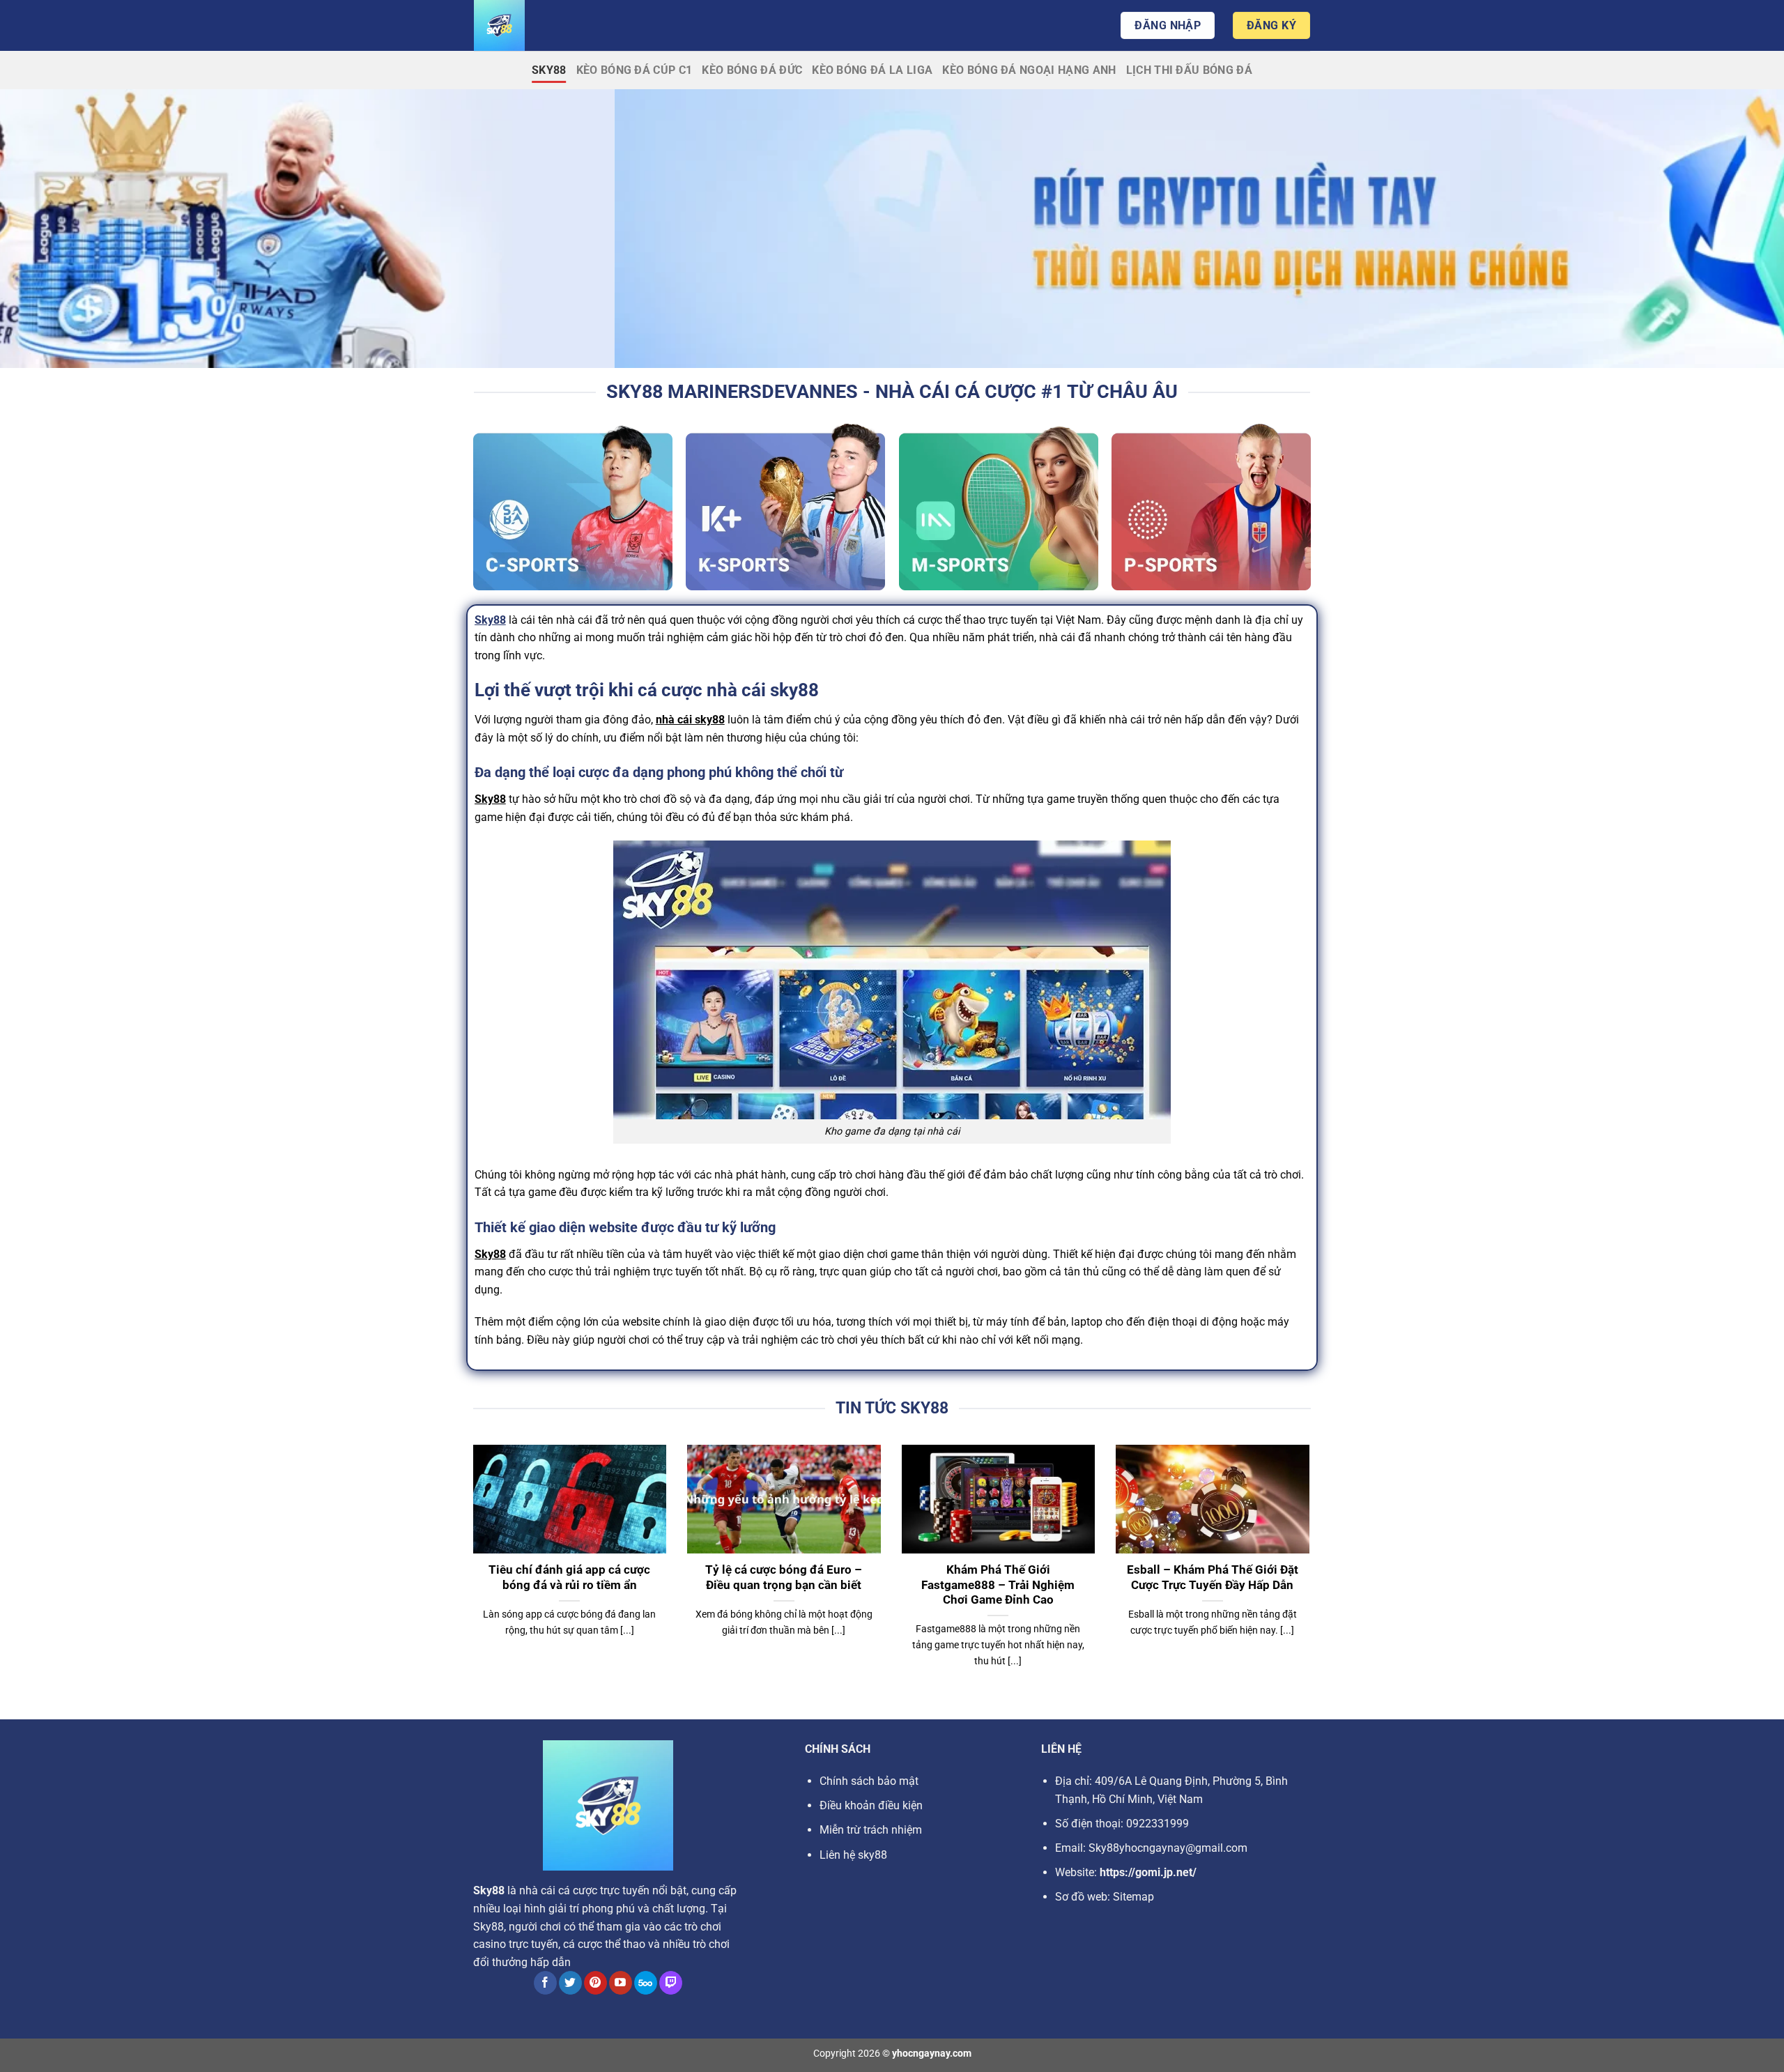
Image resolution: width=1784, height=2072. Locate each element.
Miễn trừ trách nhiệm (871, 1830)
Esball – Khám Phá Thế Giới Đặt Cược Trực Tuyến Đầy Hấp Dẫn (1213, 1578)
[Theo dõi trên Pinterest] (595, 1983)
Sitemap (1133, 1897)
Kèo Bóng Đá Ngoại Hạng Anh (1029, 70)
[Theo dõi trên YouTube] (621, 1983)
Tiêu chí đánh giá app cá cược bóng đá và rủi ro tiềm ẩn (569, 1578)
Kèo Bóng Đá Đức (752, 70)
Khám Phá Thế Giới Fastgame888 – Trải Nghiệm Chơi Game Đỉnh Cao (998, 1585)
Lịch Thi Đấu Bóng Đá (1189, 70)
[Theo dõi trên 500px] (646, 1983)
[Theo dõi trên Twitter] (570, 1983)
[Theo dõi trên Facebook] (545, 1983)
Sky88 (549, 70)
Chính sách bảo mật (869, 1781)
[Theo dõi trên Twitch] (671, 1983)
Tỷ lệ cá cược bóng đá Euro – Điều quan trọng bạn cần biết (784, 1578)
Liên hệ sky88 (853, 1855)
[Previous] (470, 1574)
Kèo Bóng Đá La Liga (872, 70)
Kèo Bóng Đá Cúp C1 (635, 70)
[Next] (1312, 1574)
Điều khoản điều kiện (871, 1805)
